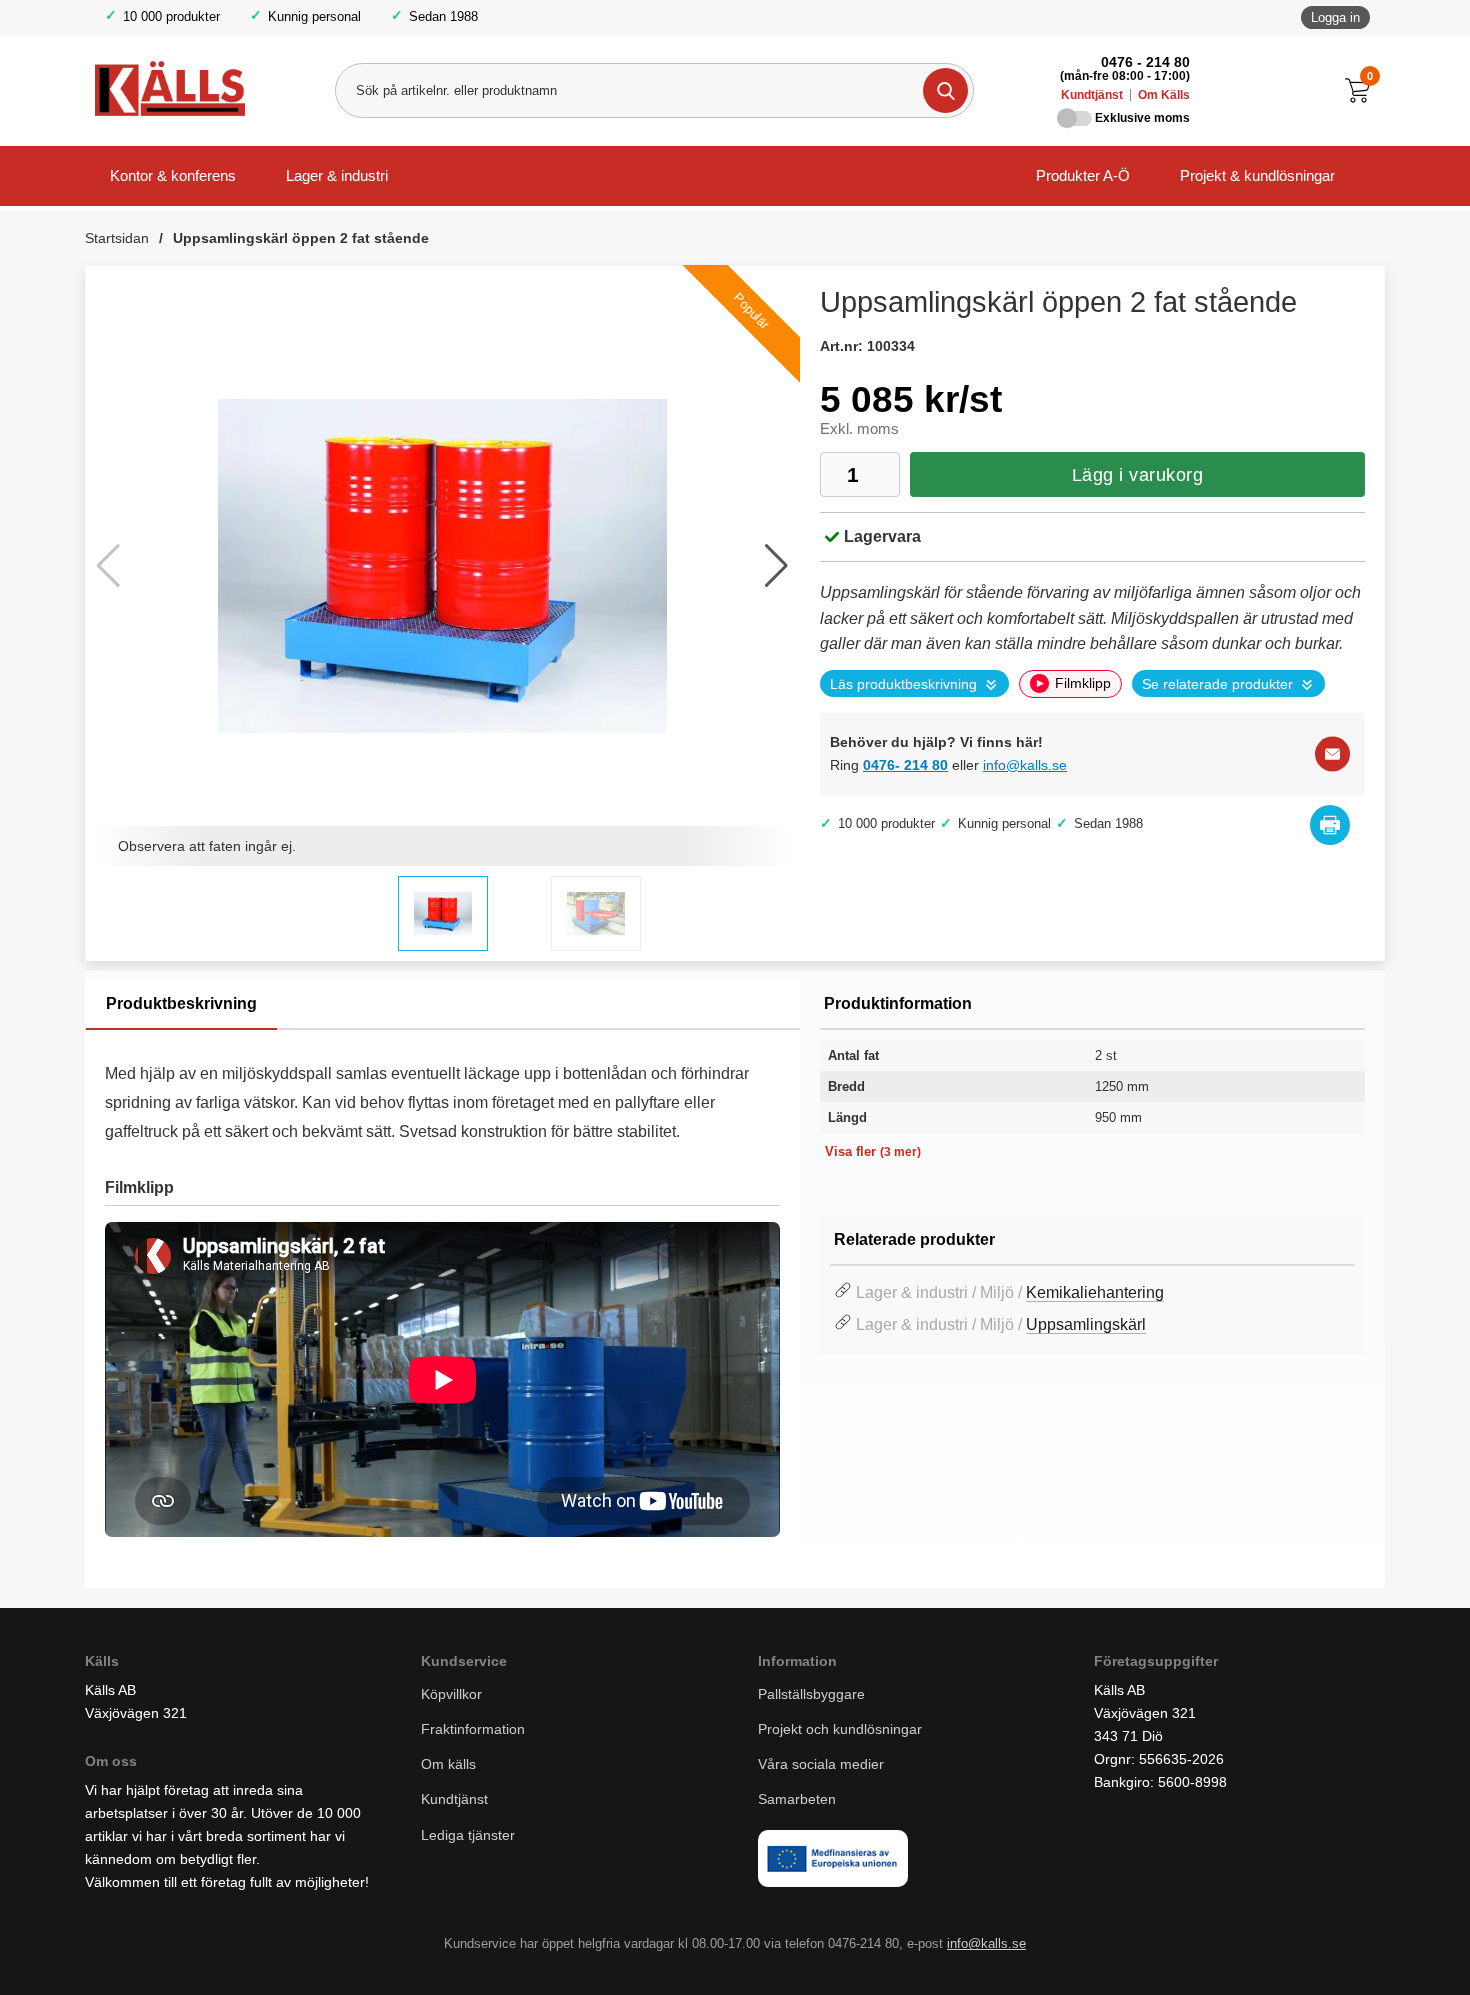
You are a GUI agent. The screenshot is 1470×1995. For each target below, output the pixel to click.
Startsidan (117, 238)
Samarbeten (799, 1799)
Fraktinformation (473, 1729)
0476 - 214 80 (1145, 62)
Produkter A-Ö (1083, 175)
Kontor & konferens (173, 175)
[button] (776, 566)
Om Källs (1164, 95)
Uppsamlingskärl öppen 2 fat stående (301, 238)
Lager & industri (337, 175)
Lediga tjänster (468, 1835)
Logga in (1335, 17)
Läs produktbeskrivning (903, 684)
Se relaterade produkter (1217, 684)
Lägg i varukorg (1138, 475)
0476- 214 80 (905, 765)
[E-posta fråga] (1332, 753)
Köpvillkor (451, 1694)
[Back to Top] (1350, 1950)
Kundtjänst (1092, 95)
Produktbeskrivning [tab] (181, 1003)
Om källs (448, 1764)
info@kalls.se (1025, 765)
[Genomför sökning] (945, 90)
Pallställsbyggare (811, 1694)
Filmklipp (1083, 683)
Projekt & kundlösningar (1257, 175)
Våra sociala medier (821, 1764)
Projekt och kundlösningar (840, 1729)
